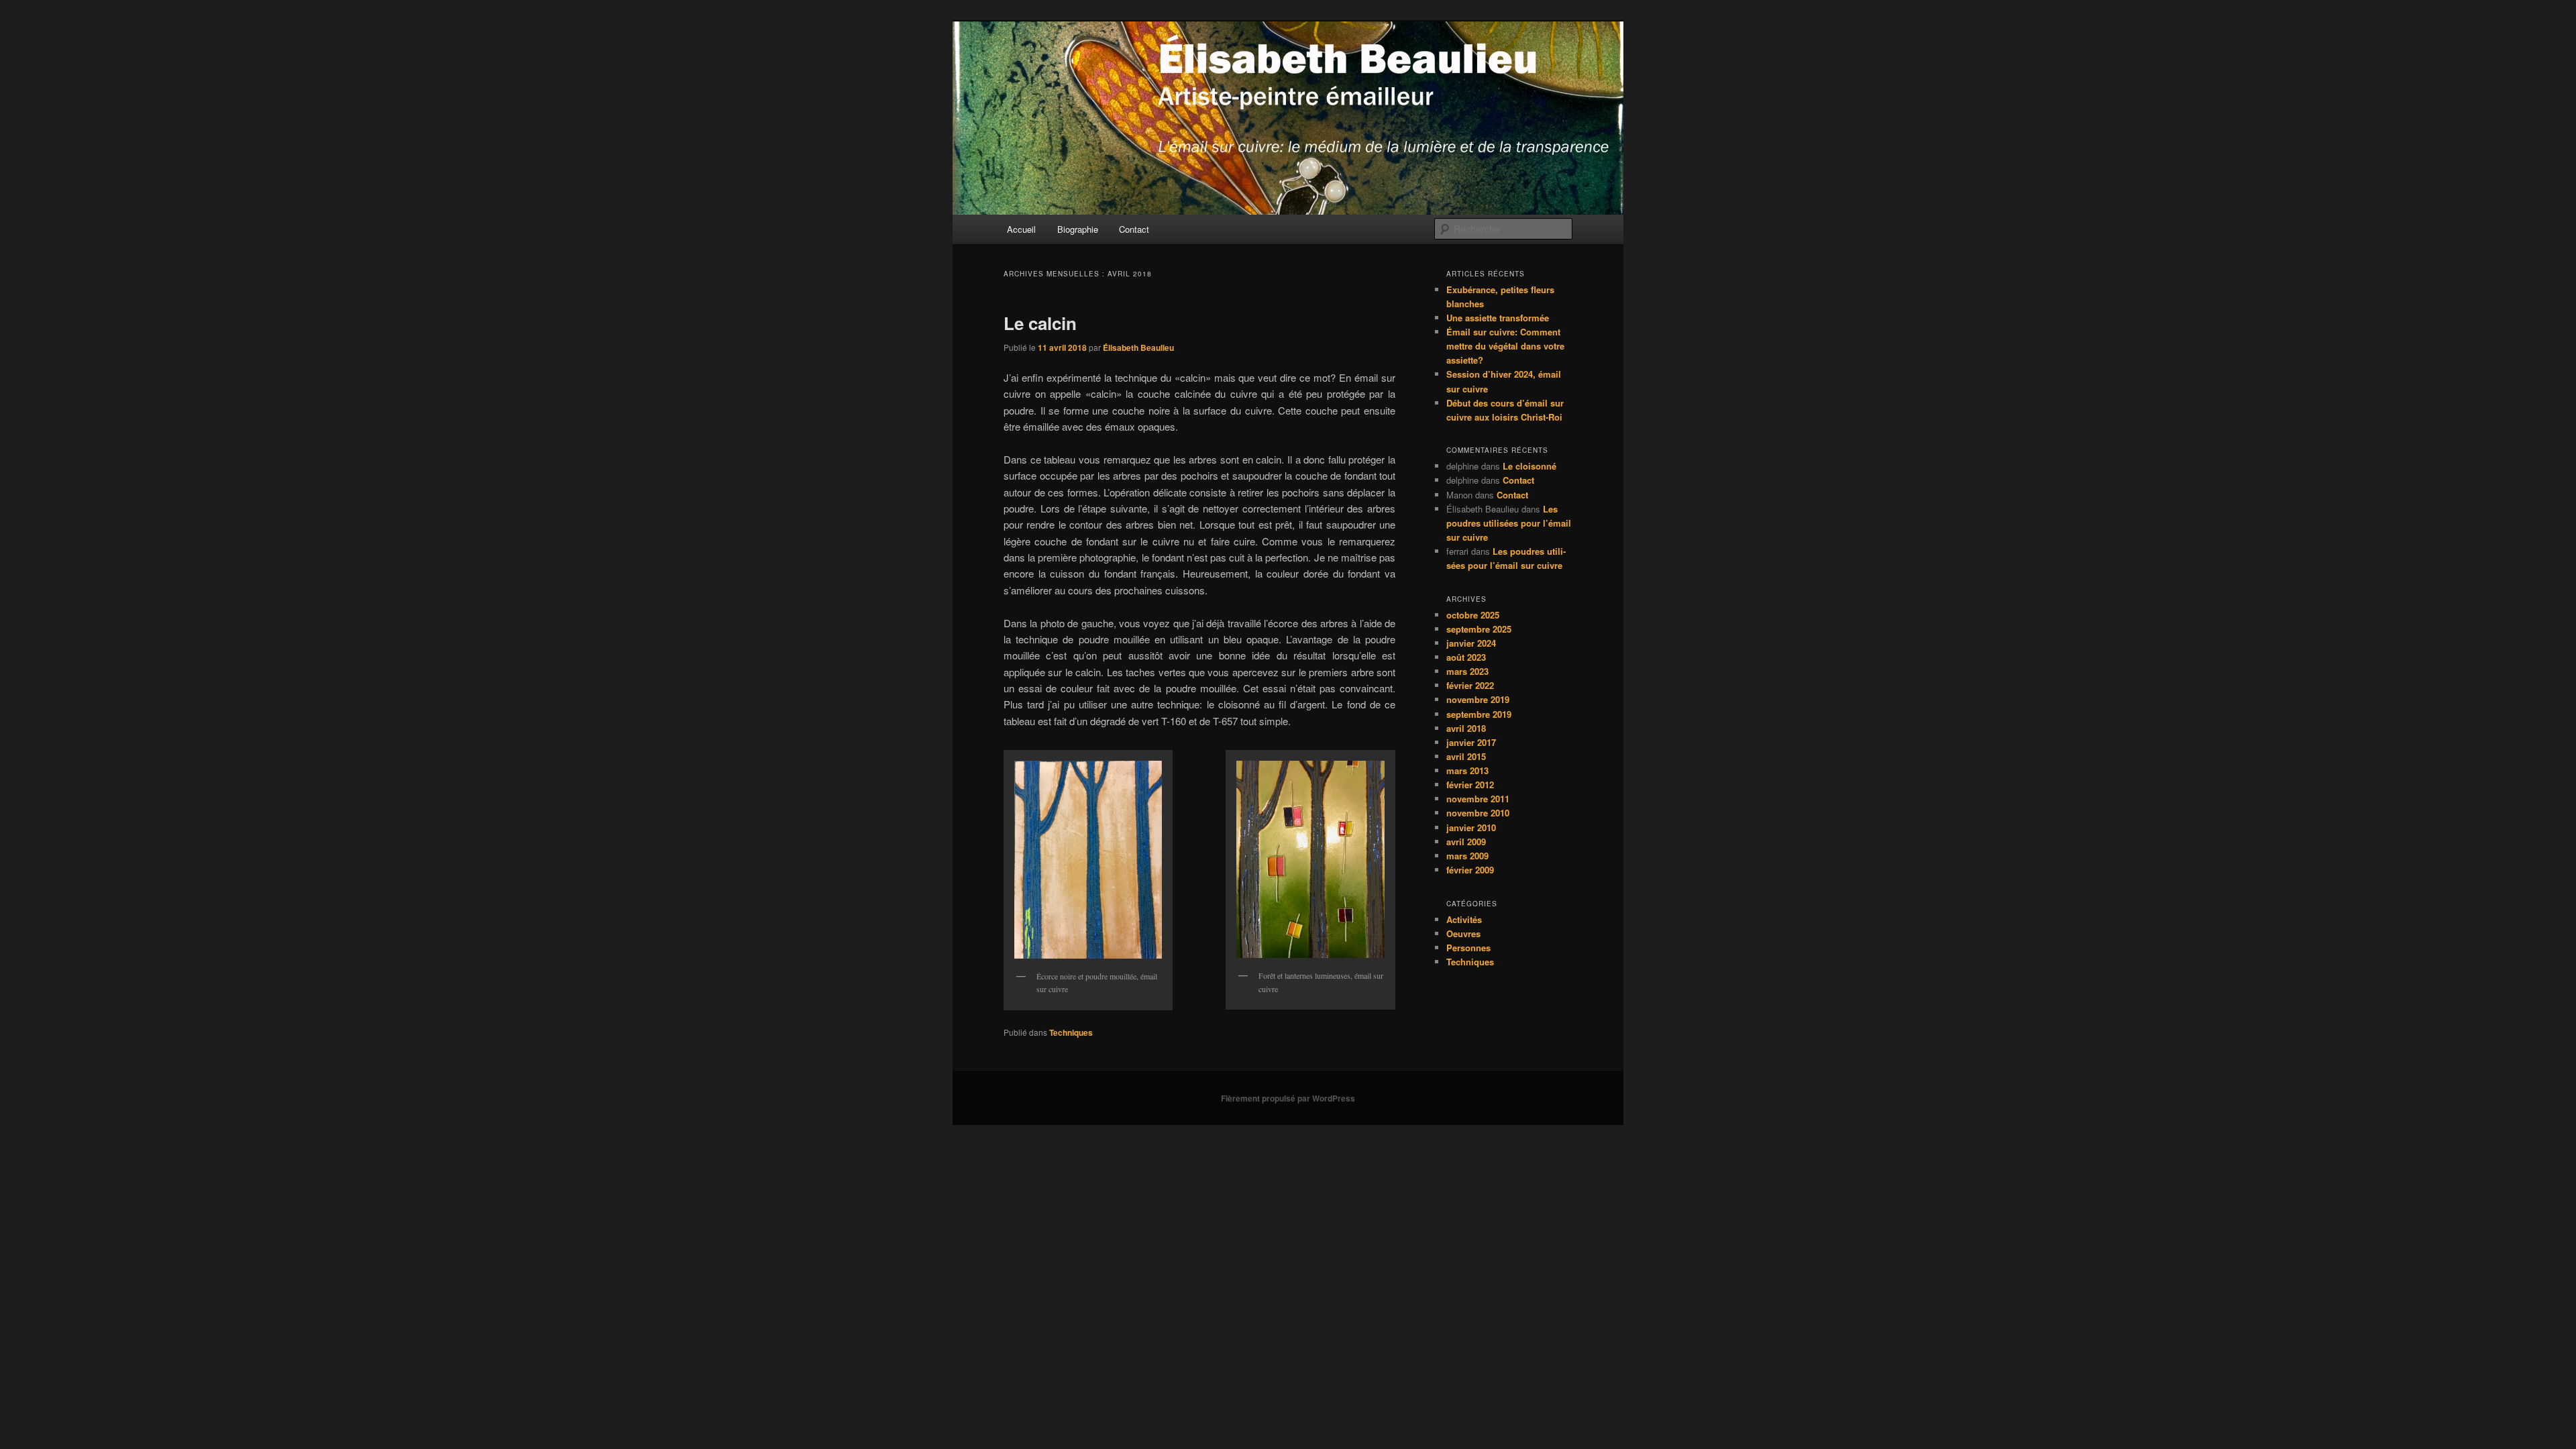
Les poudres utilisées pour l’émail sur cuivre (1509, 523)
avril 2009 (1466, 842)
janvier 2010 (1471, 827)
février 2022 (1470, 685)
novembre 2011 (1478, 799)
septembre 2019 (1479, 714)
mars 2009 (1467, 856)
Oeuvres (1463, 933)
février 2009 (1470, 870)
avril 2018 (1466, 728)
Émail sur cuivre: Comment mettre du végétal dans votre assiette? (1505, 346)
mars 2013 (1467, 770)
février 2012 (1470, 785)
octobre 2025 (1473, 615)
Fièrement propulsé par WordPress (1288, 1098)
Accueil (1021, 229)
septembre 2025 (1479, 629)
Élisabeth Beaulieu (1138, 347)
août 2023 (1466, 657)
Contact (1134, 229)
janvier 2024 (1471, 643)
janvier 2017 (1471, 742)
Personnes (1468, 948)
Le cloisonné (1529, 466)
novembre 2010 (1478, 813)
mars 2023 (1467, 671)
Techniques (1071, 1032)
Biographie (1078, 229)
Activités (1464, 919)
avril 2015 (1466, 756)
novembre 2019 (1478, 699)
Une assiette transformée (1498, 318)
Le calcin (1040, 323)
